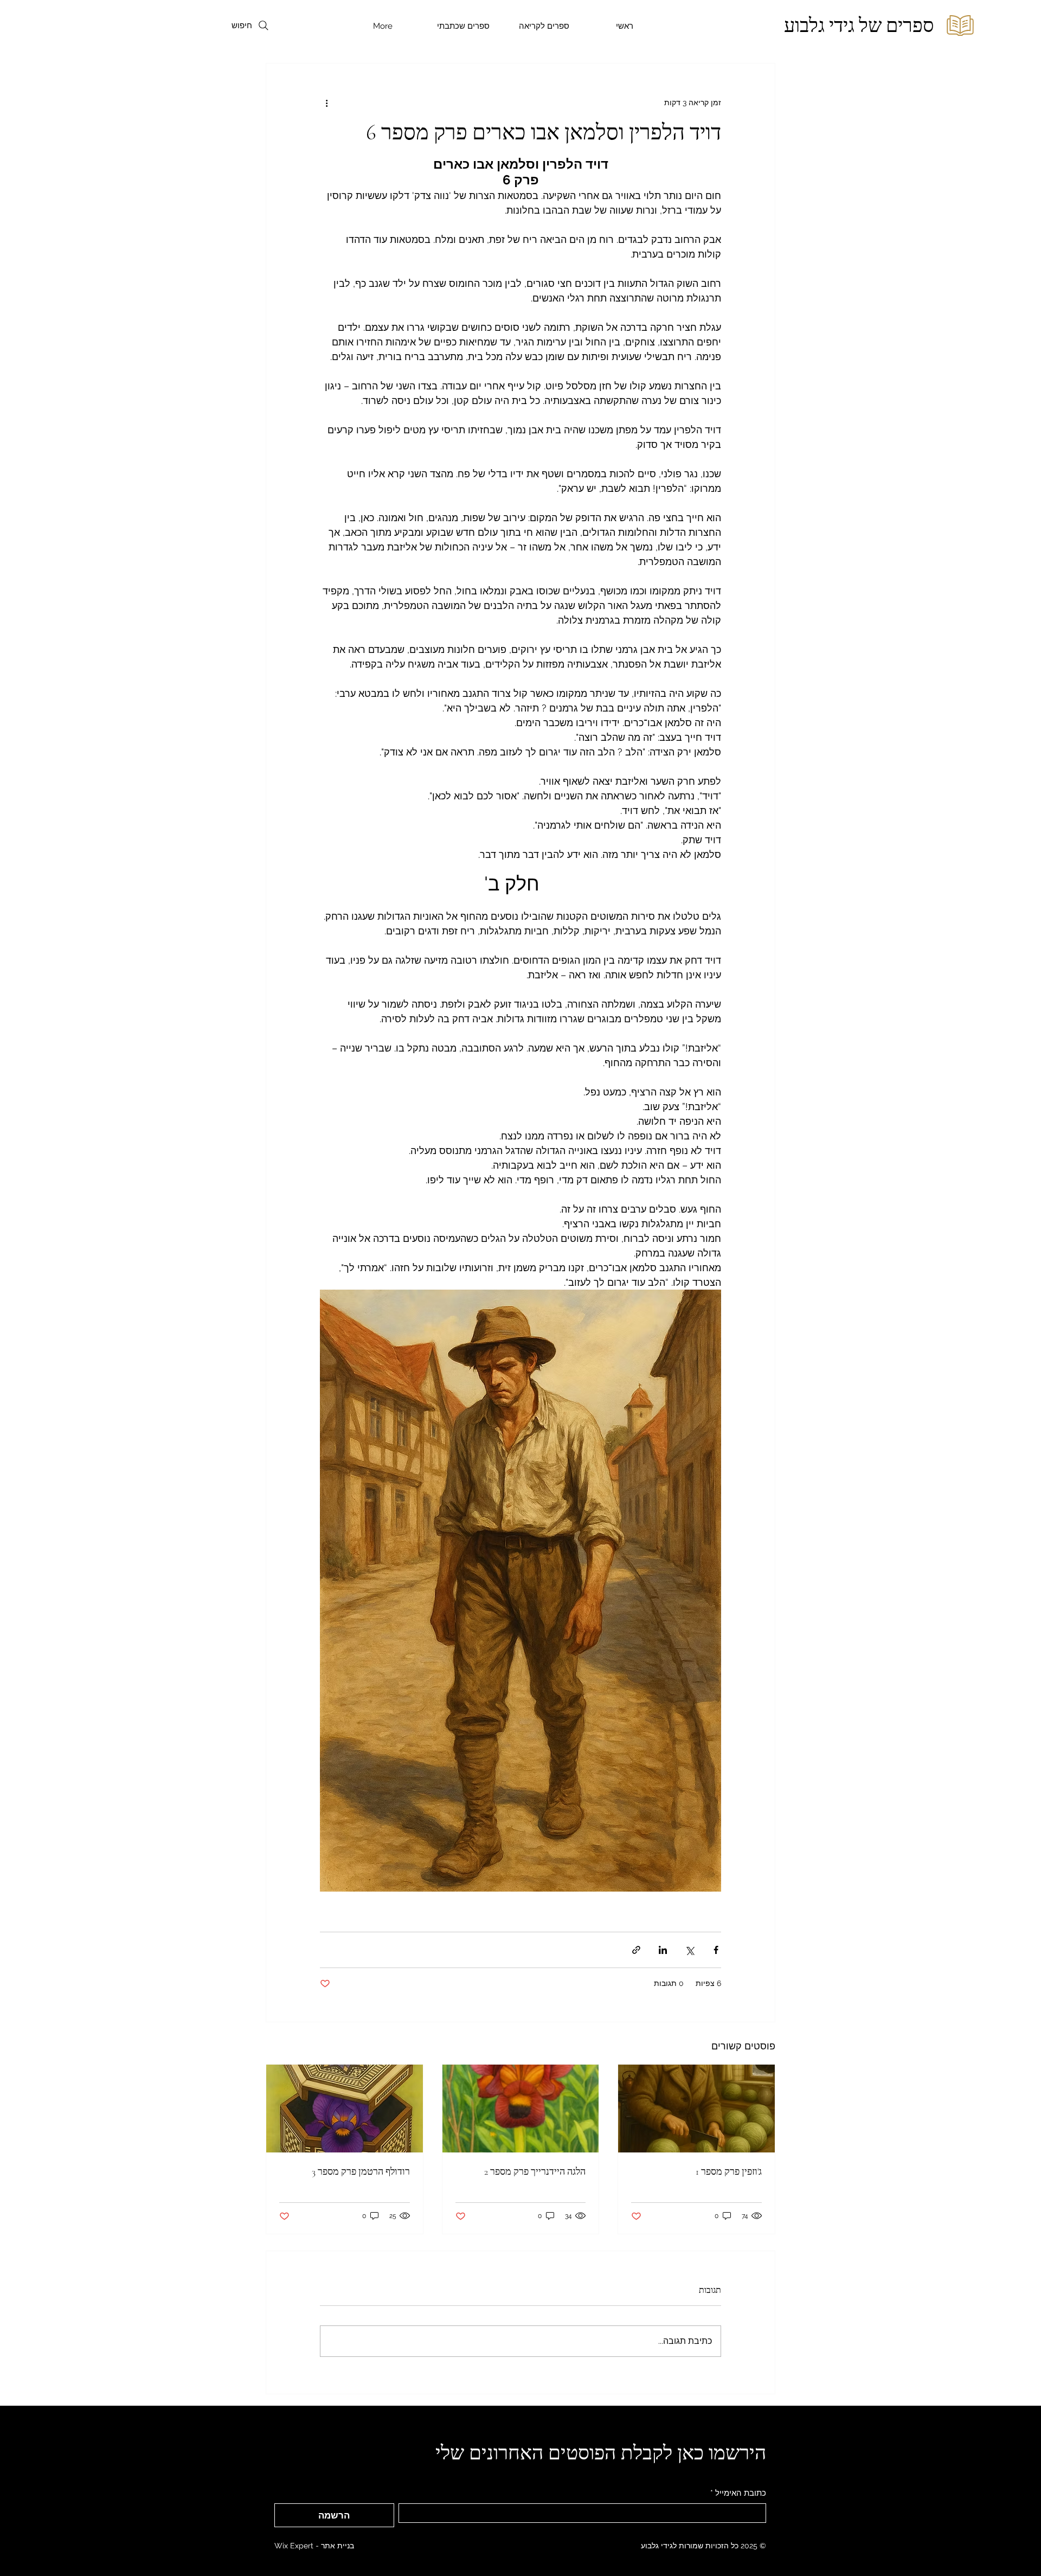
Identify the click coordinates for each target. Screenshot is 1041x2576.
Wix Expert (294, 2546)
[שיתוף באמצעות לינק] (636, 1950)
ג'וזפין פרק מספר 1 (729, 2171)
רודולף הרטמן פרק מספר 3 (361, 2171)
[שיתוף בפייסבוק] (716, 1950)
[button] (544, 26)
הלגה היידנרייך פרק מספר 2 (535, 2171)
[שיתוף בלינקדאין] (663, 1950)
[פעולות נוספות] (326, 102)
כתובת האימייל (738, 2493)
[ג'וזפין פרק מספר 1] (696, 2109)
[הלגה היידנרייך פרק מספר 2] (521, 2109)
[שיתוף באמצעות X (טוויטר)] (689, 1950)
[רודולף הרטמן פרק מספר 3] (345, 2109)
